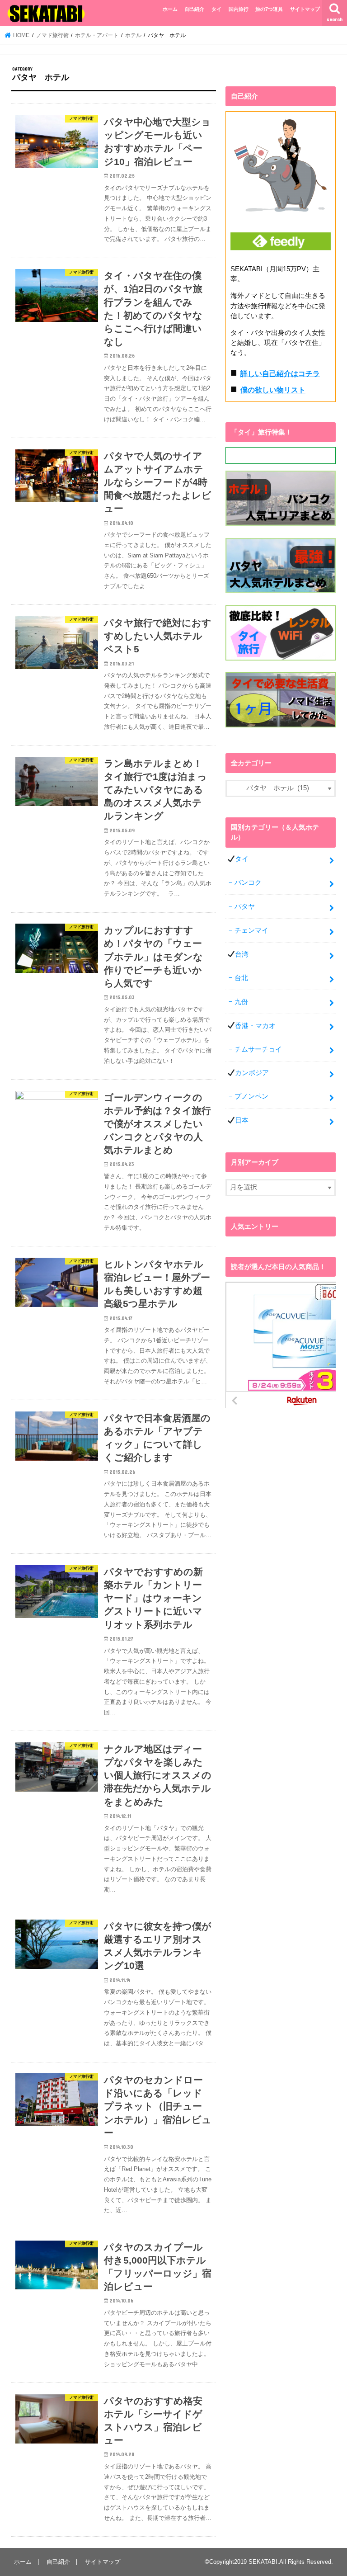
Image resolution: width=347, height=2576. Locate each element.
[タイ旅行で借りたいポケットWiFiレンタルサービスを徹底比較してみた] (281, 661)
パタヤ (245, 906)
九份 (241, 1002)
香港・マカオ (255, 1026)
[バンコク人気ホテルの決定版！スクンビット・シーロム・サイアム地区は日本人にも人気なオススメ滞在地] (281, 526)
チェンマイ (251, 930)
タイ (216, 9)
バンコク (248, 882)
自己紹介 (194, 9)
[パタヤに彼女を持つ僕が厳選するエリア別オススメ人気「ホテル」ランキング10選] (281, 594)
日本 (242, 1120)
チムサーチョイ (258, 1049)
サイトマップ (305, 9)
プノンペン (251, 1096)
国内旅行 (239, 9)
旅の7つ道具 (269, 9)
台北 (241, 978)
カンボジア (252, 1073)
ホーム (170, 9)
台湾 (242, 954)
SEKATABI (263, 2562)
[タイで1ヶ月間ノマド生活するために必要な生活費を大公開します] (281, 728)
